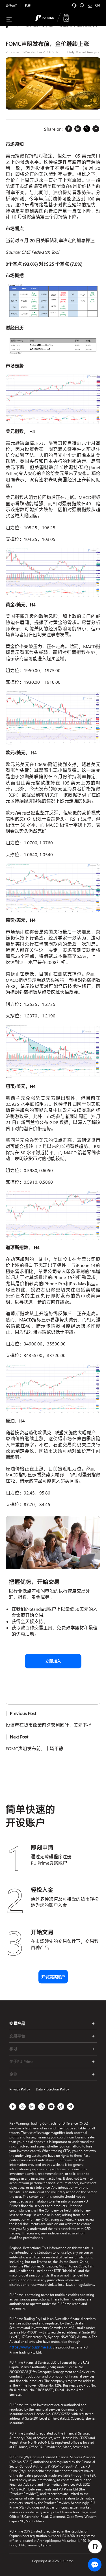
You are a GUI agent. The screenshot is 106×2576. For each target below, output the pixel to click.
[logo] (57, 19)
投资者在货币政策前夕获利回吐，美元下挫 (49, 1725)
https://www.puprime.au (30, 2347)
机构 (28, 5)
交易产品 (17, 2023)
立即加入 (53, 1661)
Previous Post (23, 1713)
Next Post (19, 1737)
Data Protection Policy (52, 2089)
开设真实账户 (53, 1977)
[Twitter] (87, 129)
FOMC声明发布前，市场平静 (34, 1748)
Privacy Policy (20, 2089)
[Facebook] (69, 129)
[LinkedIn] (78, 129)
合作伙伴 (11, 5)
